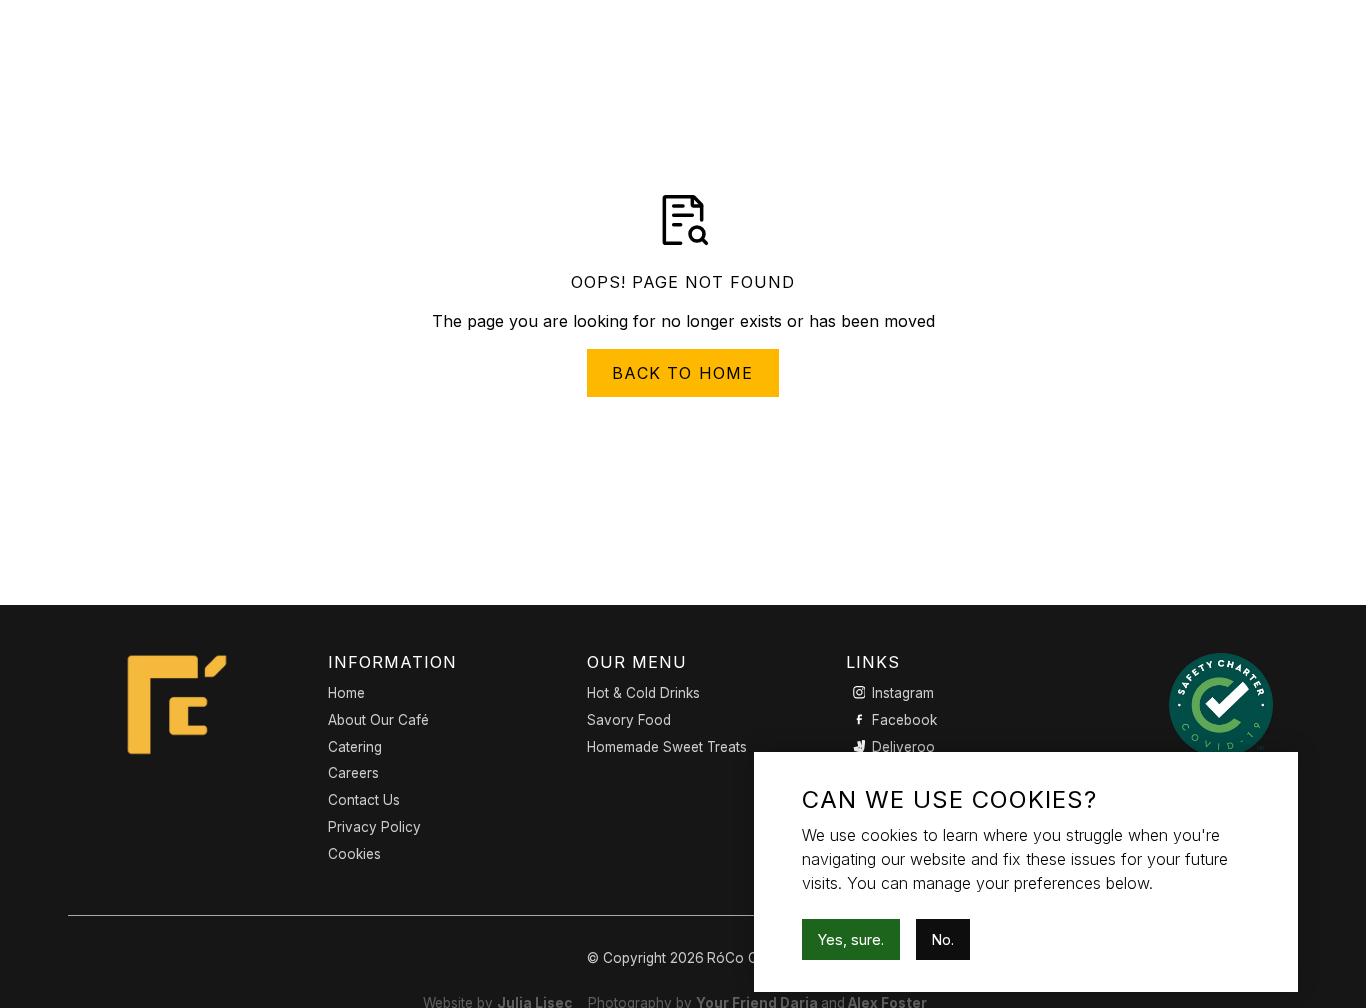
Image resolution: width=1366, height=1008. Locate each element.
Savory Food (629, 720)
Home (346, 693)
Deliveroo (903, 747)
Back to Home (682, 373)
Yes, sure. (851, 939)
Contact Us (364, 800)
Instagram (903, 693)
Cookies (354, 854)
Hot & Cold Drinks (643, 693)
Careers (353, 773)
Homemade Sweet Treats (667, 747)
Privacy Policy (374, 827)
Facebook (904, 720)
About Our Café (378, 720)
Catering (355, 747)
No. (943, 939)
